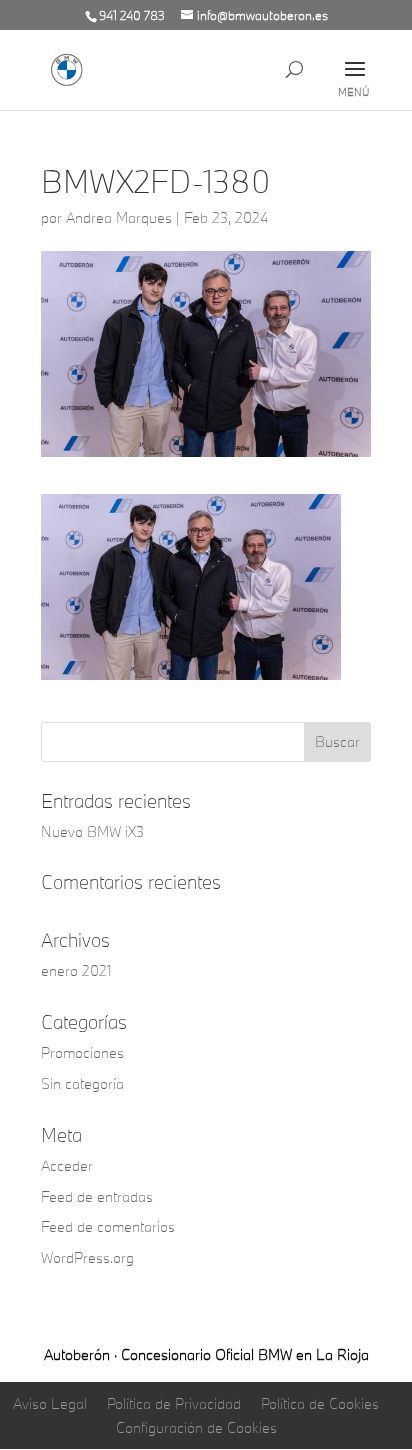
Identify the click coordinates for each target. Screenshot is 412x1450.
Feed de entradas (97, 1196)
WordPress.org (87, 1257)
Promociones (82, 1052)
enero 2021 (76, 970)
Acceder (67, 1165)
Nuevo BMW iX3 (92, 831)
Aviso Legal (50, 1403)
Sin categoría (82, 1083)
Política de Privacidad (174, 1403)
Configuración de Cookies (196, 1427)
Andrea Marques (119, 217)
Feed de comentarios (108, 1226)
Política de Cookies (320, 1403)
